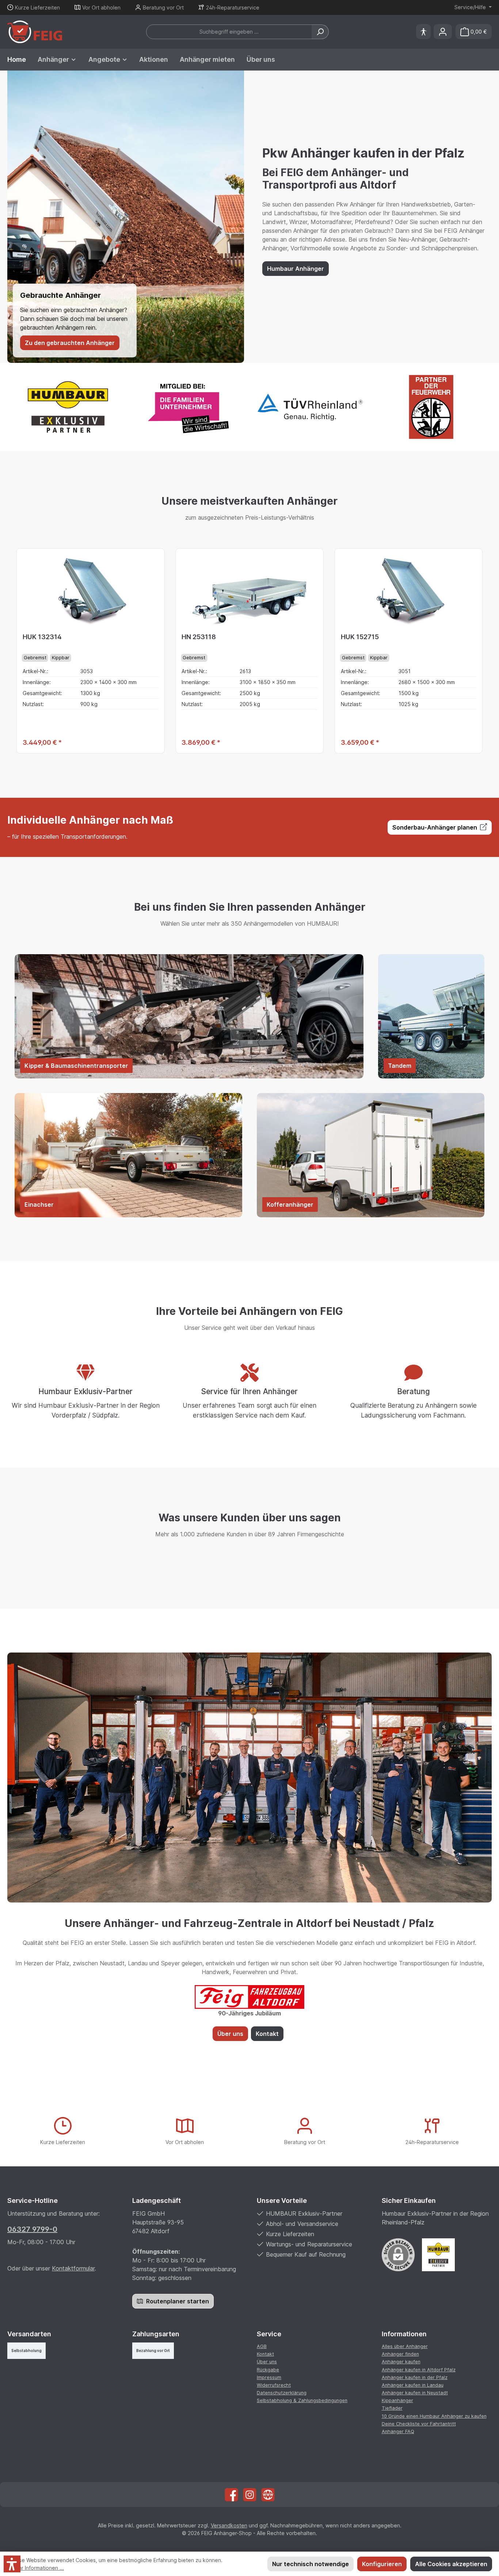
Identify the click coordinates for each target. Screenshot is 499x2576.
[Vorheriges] (16, 651)
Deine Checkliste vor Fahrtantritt (419, 2424)
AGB (262, 2346)
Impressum (269, 2377)
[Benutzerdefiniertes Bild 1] (438, 2255)
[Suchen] (320, 32)
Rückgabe (268, 2370)
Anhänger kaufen (401, 2362)
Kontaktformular (73, 2268)
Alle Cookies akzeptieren (451, 2564)
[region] (249, 651)
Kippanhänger (397, 2400)
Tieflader (392, 2408)
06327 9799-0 (32, 2229)
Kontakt (267, 2034)
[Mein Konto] (443, 32)
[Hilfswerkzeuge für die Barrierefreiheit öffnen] (423, 32)
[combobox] (229, 32)
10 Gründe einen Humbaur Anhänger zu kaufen (434, 2416)
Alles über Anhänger (405, 2346)
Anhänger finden (400, 2354)
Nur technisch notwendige (311, 2564)
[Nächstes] (483, 651)
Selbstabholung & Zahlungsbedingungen (302, 2400)
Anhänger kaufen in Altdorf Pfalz (419, 2370)
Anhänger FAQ (398, 2431)
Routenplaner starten (177, 2301)
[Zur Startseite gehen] (35, 32)
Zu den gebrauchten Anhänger (70, 343)
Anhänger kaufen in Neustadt (415, 2393)
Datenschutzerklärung (282, 2393)
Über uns (230, 2034)
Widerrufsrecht (274, 2385)
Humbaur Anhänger (296, 269)
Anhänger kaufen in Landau (413, 2385)
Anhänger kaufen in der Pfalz (415, 2377)
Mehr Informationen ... (37, 2568)
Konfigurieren (382, 2564)
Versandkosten (229, 2525)
